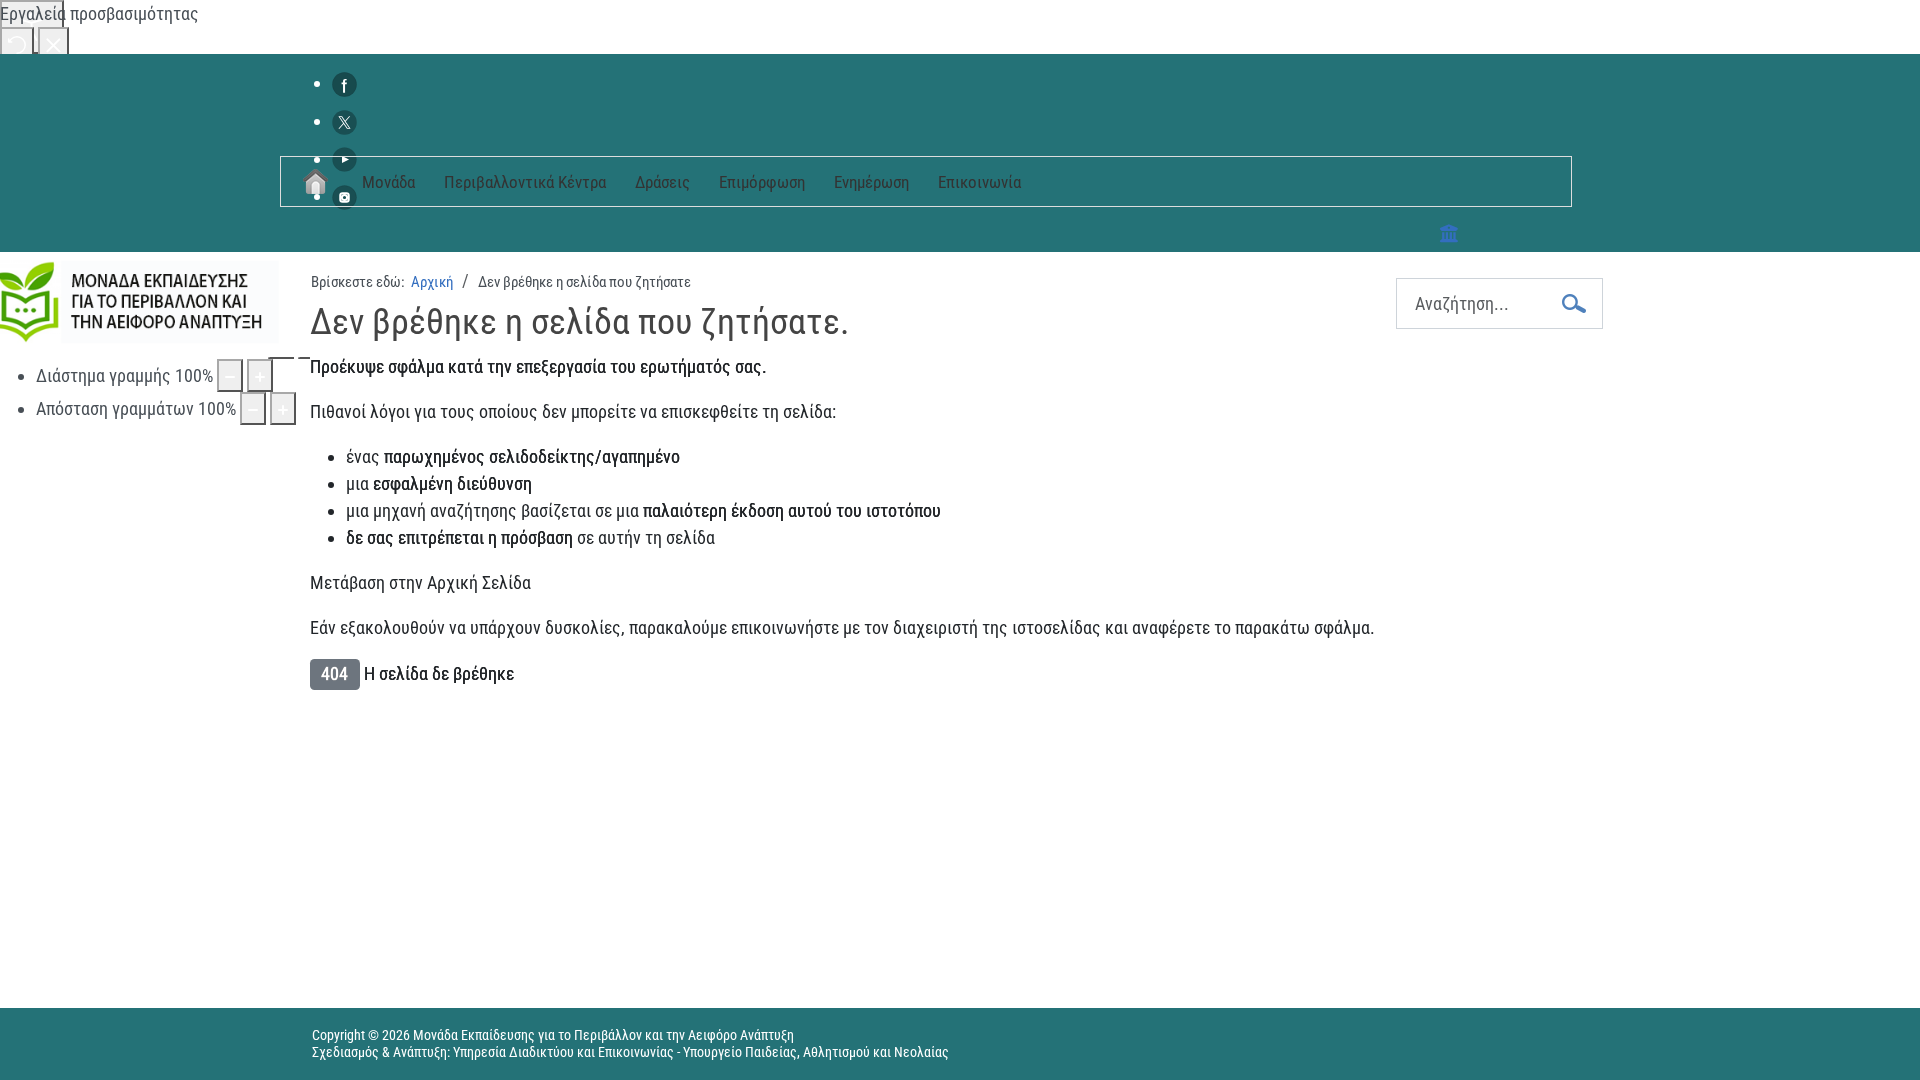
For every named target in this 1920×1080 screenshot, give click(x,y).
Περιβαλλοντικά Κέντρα (525, 182)
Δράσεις (662, 182)
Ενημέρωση (871, 182)
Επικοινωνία (979, 182)
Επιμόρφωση (762, 182)
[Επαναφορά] (17, 43)
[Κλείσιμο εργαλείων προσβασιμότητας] (53, 43)
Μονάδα (388, 182)
